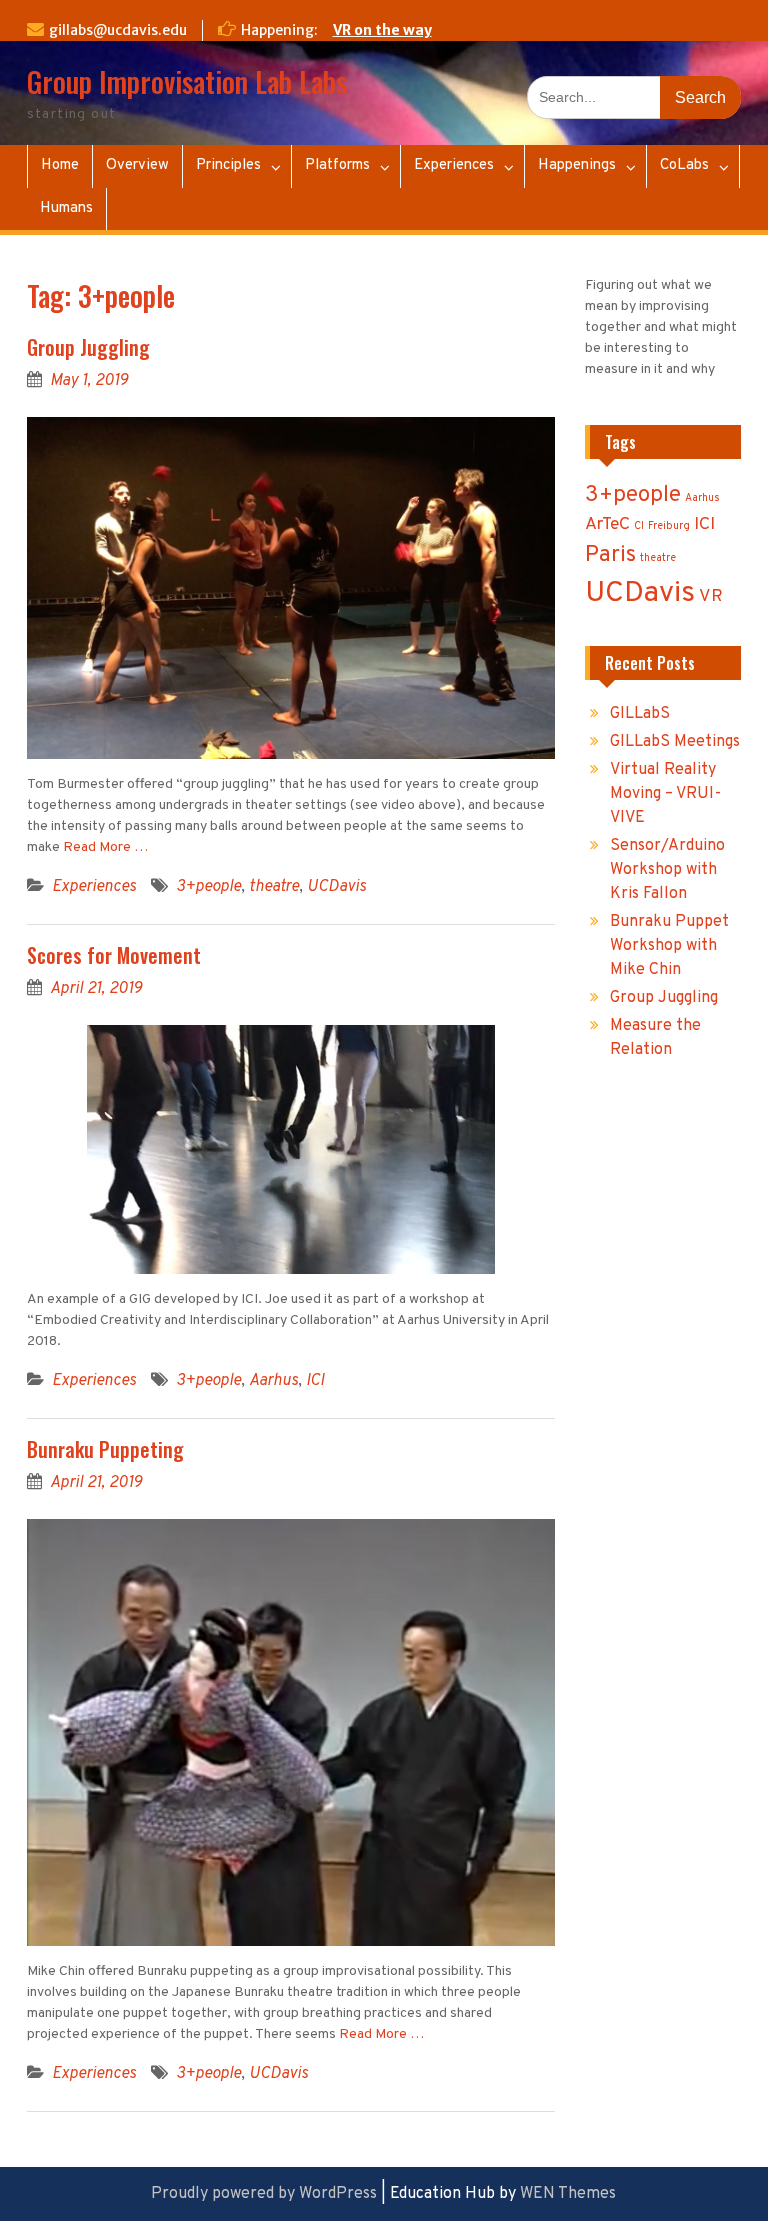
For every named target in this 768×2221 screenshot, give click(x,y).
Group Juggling (88, 347)
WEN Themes (568, 2194)
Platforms (337, 165)
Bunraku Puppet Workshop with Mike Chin (669, 946)
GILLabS (640, 714)
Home (60, 165)
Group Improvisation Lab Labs (187, 81)
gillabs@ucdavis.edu (118, 30)
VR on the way (382, 30)
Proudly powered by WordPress (264, 2194)
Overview (137, 165)
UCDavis (336, 887)
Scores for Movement (114, 955)
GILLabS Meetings (675, 742)
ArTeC (607, 524)
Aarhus (273, 1381)
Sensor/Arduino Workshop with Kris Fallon (667, 870)
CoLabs (684, 165)
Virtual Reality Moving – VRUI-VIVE (665, 794)
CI (639, 526)
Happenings (577, 165)
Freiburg (669, 526)
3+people (208, 887)
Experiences (454, 165)
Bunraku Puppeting (105, 1449)
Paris (610, 555)
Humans (66, 208)
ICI (315, 1381)
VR (711, 596)
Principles (228, 165)
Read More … (105, 847)
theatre (274, 887)
